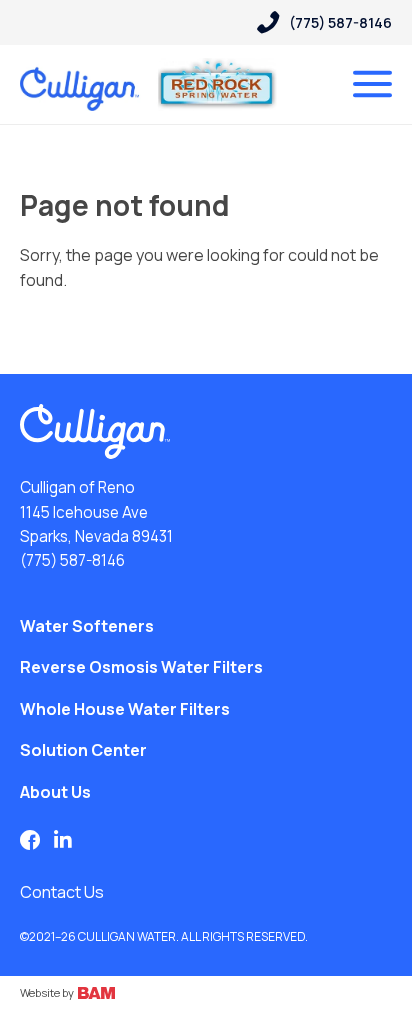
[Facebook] (30, 840)
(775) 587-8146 (72, 560)
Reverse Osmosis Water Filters (141, 667)
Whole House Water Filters (125, 709)
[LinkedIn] (63, 840)
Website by (48, 992)
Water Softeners (87, 626)
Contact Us (62, 892)
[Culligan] (95, 431)
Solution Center (83, 750)
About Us (55, 792)
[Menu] (372, 84)
